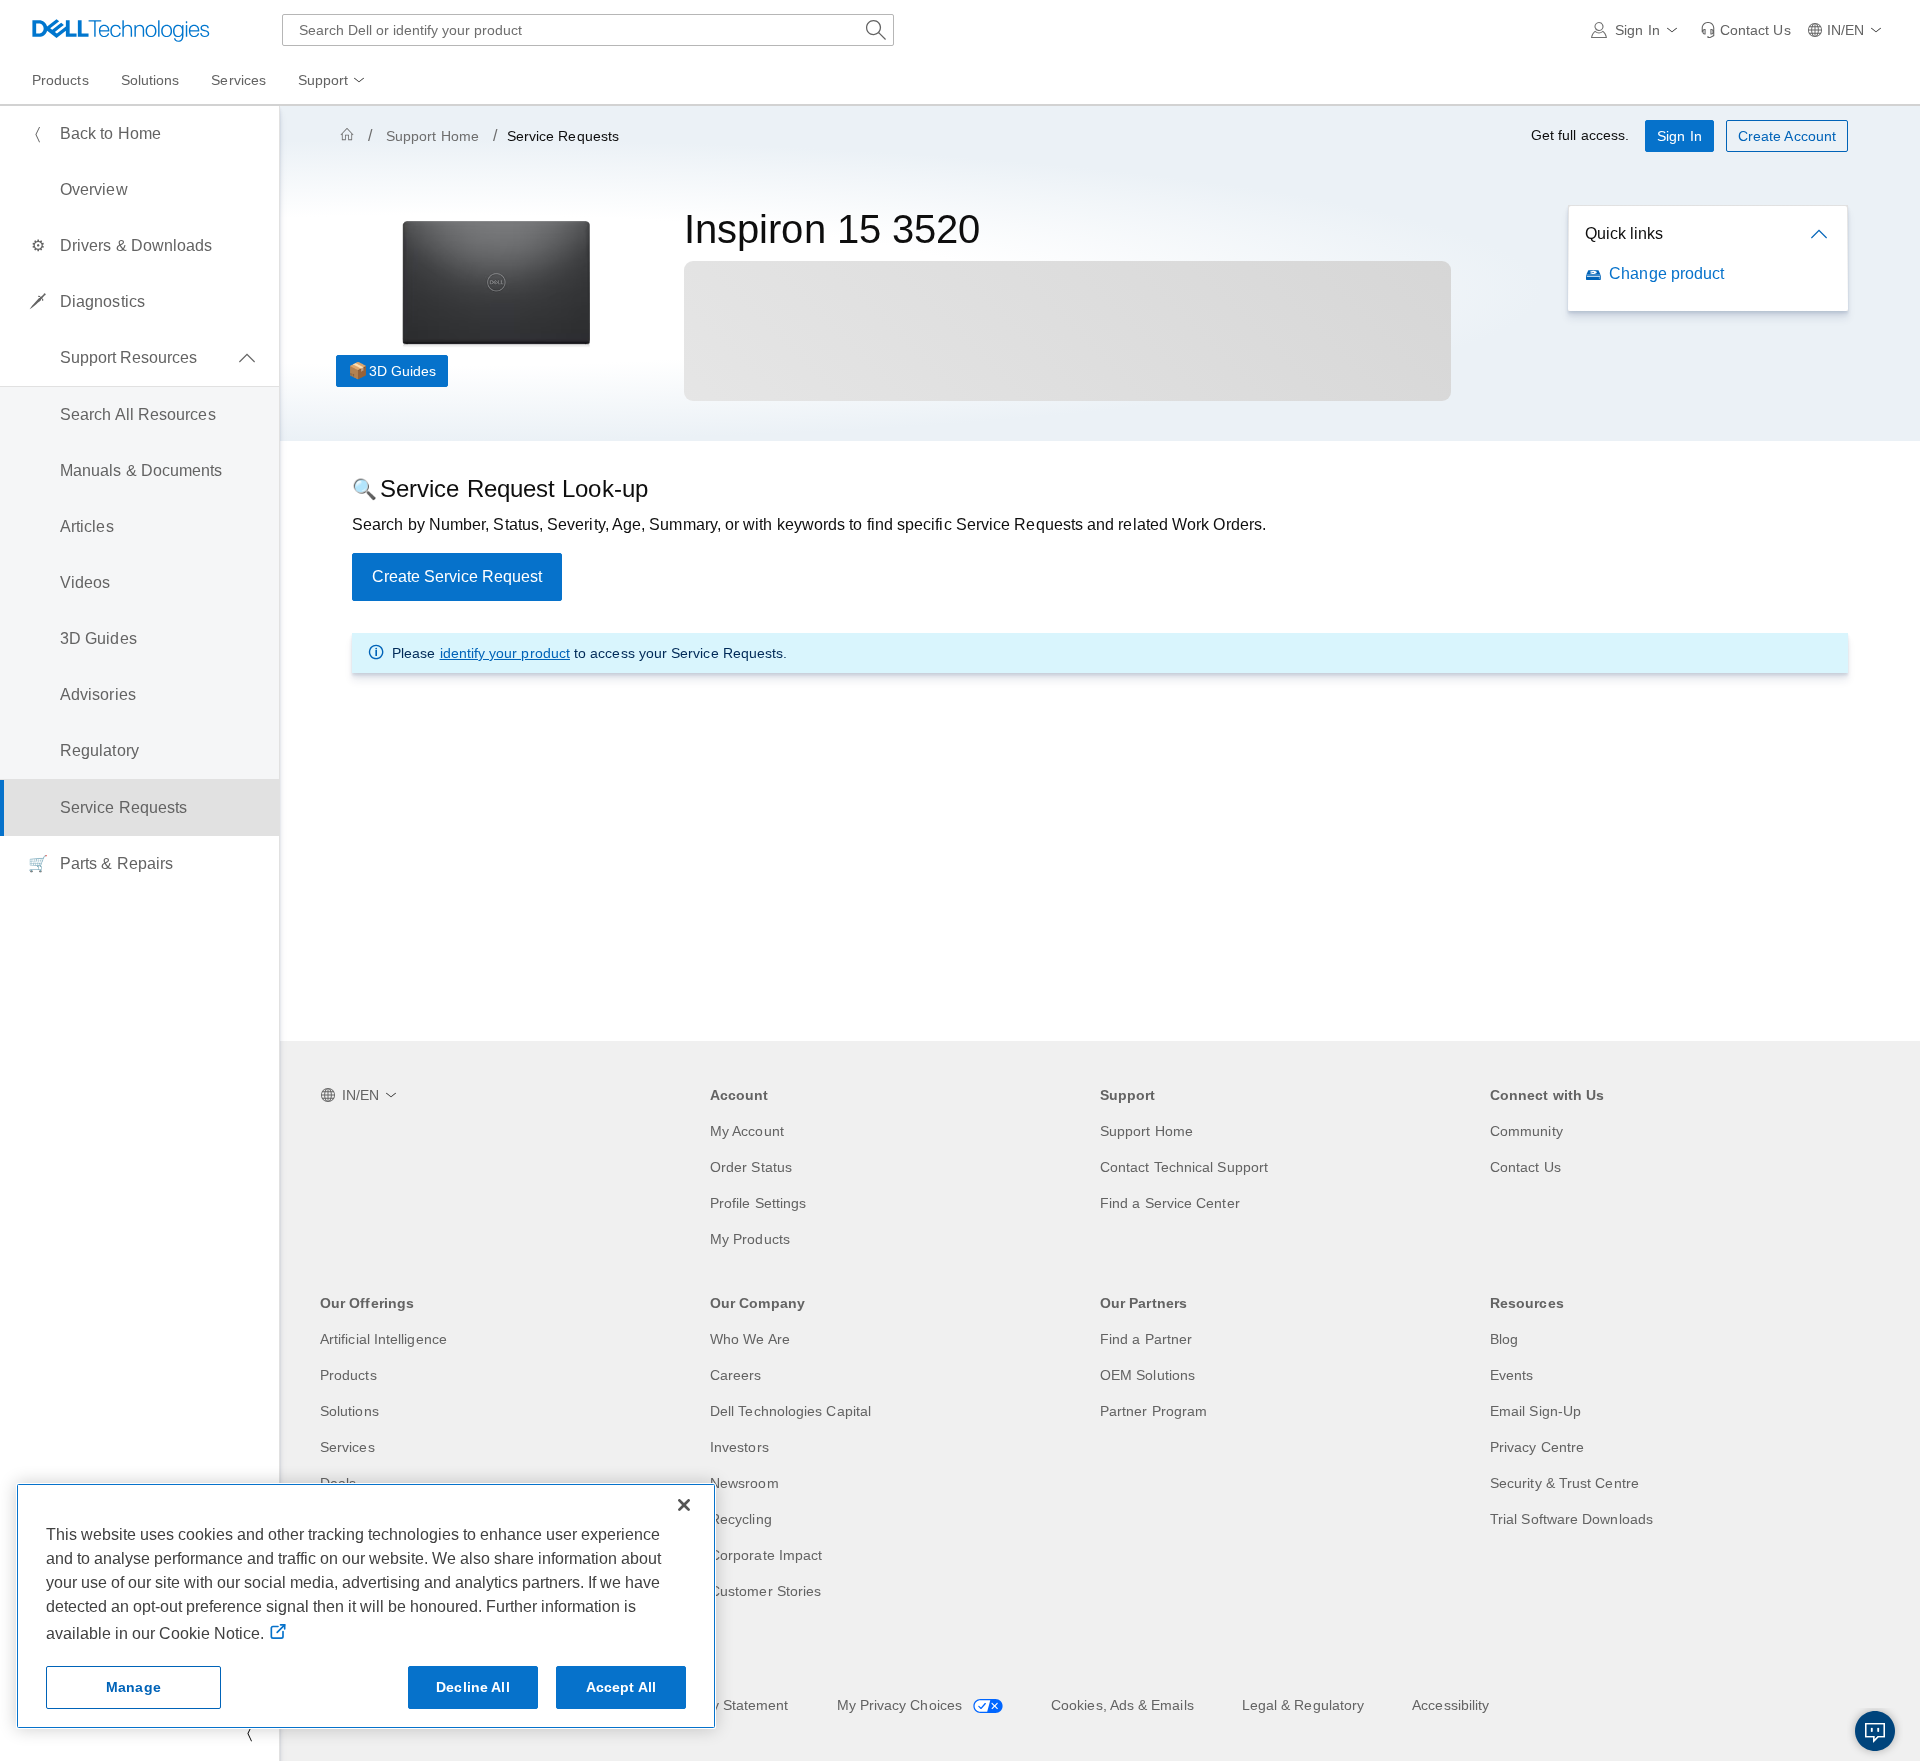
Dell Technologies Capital (790, 1411)
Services (347, 1447)
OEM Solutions (1147, 1375)
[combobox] (588, 30)
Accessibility (1450, 1705)
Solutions (349, 1411)
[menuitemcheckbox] (139, 358)
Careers (736, 1375)
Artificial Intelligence (383, 1339)
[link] (1745, 30)
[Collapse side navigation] (249, 1733)
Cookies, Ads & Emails (1122, 1705)
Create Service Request (457, 576)
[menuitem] (333, 81)
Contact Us (1525, 1167)
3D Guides (402, 371)
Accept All (621, 1687)
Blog (1504, 1339)
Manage (133, 1687)
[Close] (684, 1505)
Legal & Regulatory (1303, 1705)
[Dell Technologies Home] (121, 30)
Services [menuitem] (238, 80)
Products (348, 1375)
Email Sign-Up (1535, 1411)
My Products (750, 1239)
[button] (1637, 30)
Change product (1666, 273)
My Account (747, 1131)
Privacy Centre (1537, 1447)
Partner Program (1153, 1411)
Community (1526, 1131)
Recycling (741, 1519)
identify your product (505, 653)
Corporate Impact (766, 1555)
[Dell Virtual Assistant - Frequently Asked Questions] (1875, 1731)
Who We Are (750, 1339)
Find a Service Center (1170, 1203)
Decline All (473, 1687)
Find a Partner (1146, 1339)
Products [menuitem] (60, 80)
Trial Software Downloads (1571, 1519)
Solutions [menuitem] (150, 80)
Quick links (1624, 233)
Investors (739, 1447)
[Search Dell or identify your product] (876, 30)
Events (1511, 1375)
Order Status (751, 1167)
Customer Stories (765, 1591)
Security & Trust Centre (1564, 1483)
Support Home (432, 136)
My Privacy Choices (902, 1705)
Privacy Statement (730, 1705)
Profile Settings (758, 1203)
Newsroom (744, 1483)
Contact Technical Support (1184, 1167)
